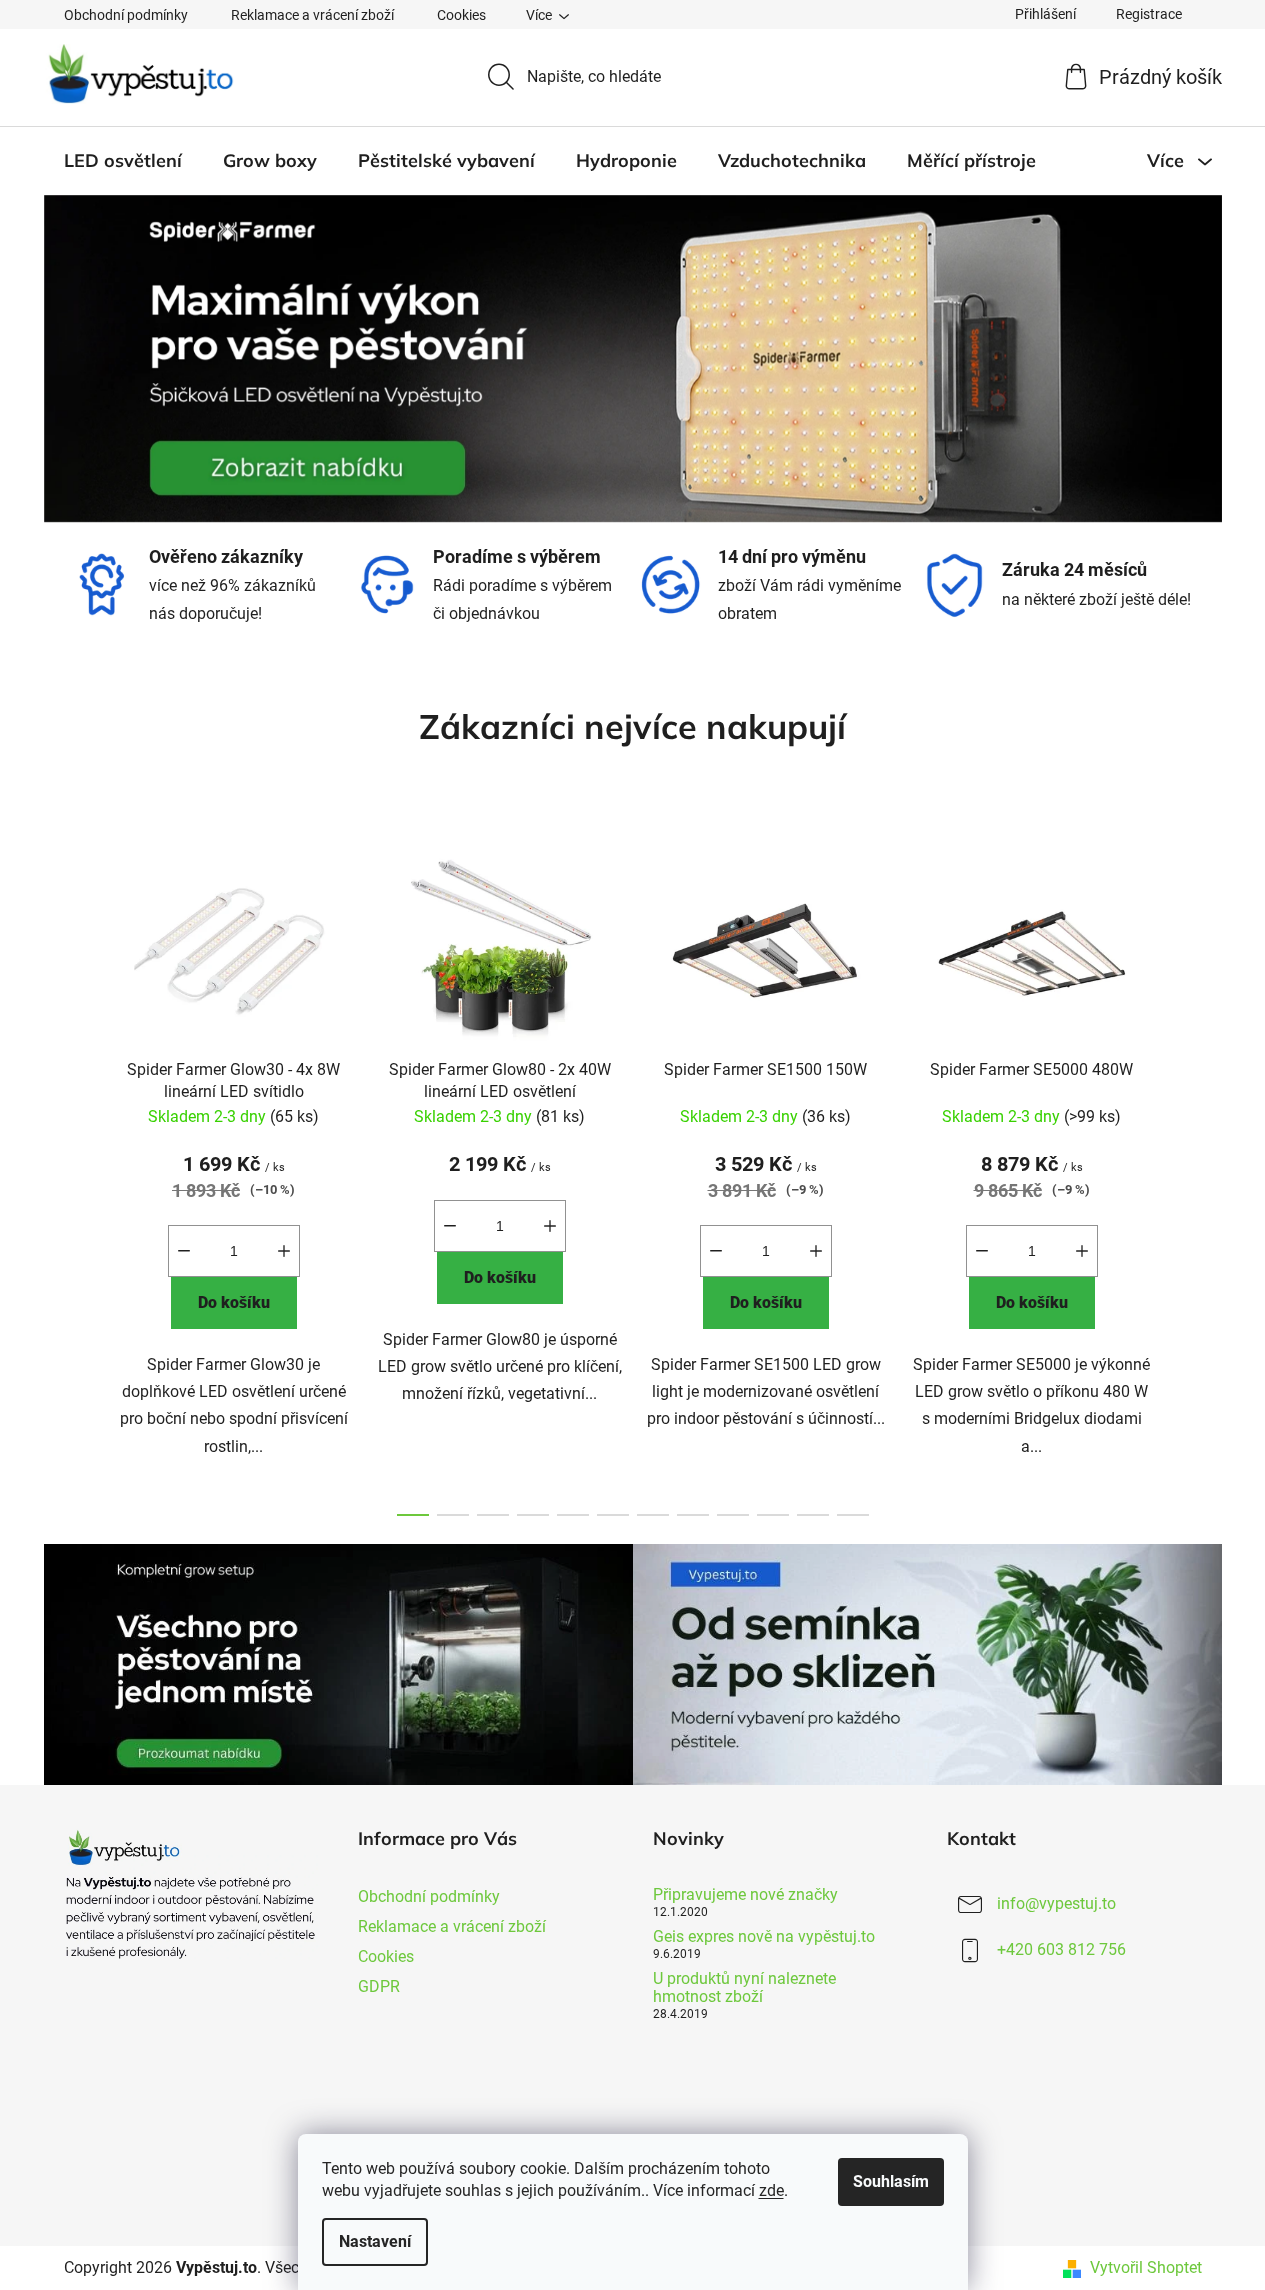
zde (771, 2190)
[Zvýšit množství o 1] (284, 1251)
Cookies (461, 15)
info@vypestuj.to (1056, 1903)
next (1186, 1176)
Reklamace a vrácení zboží (312, 15)
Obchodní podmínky (126, 15)
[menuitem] (123, 161)
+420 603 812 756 (1061, 1949)
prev (80, 1176)
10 (813, 1515)
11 (853, 1515)
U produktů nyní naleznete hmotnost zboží (744, 1987)
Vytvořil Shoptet (1146, 2267)
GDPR (379, 1986)
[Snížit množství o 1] (184, 1251)
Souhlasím (891, 2181)
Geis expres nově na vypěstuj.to (764, 1937)
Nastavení (375, 2241)
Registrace (1149, 14)
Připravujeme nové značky (745, 1895)
